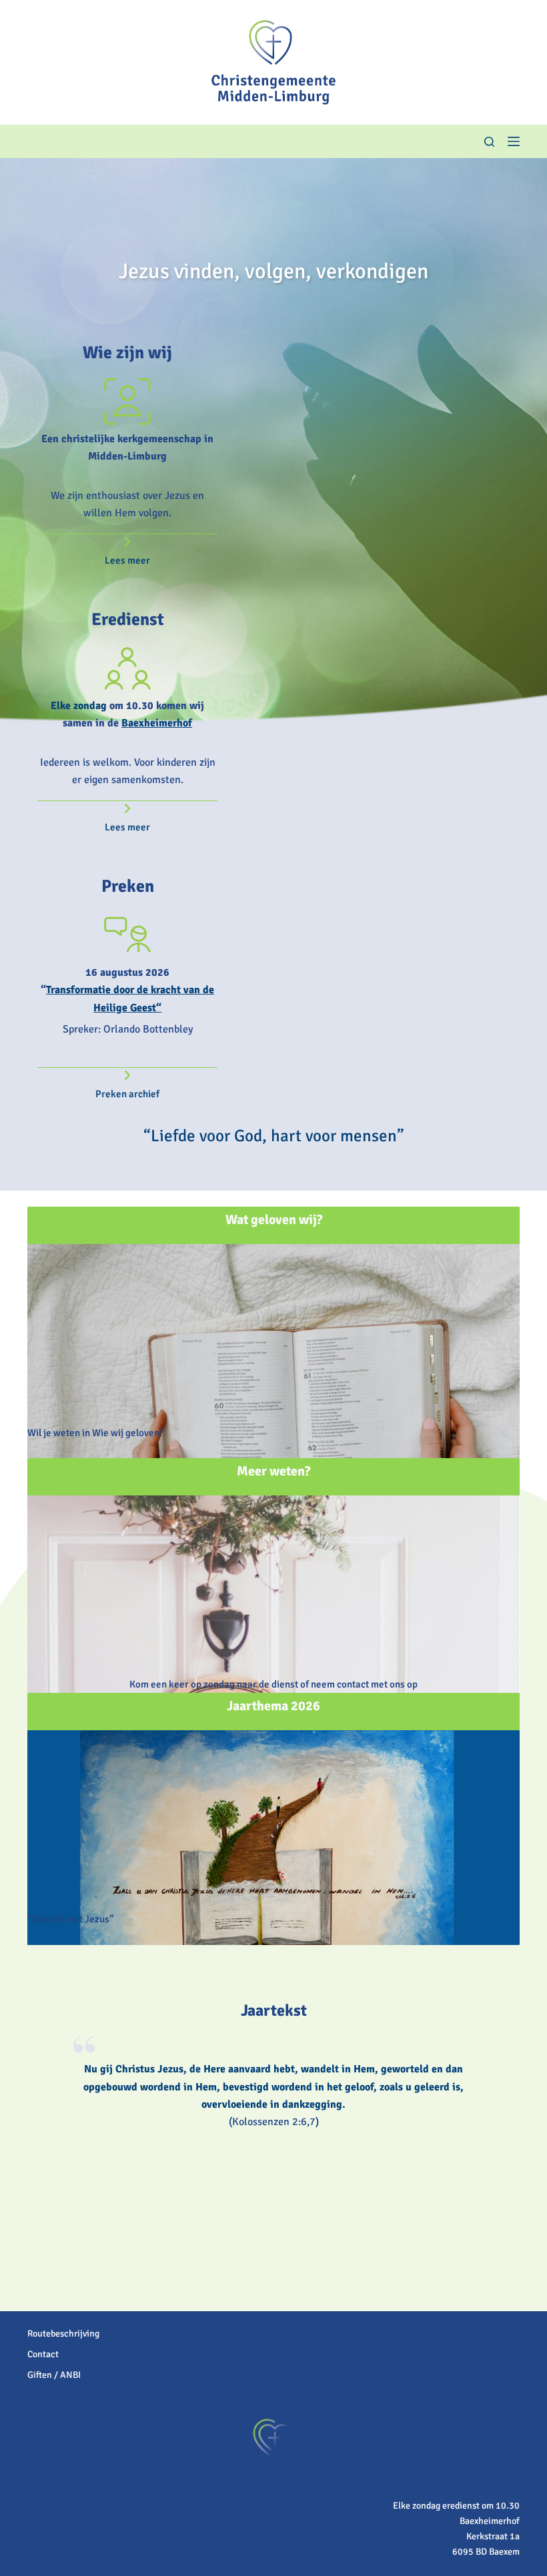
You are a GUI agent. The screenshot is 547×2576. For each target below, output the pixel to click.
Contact (43, 2354)
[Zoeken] (489, 142)
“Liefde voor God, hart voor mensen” (274, 1136)
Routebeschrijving (63, 2334)
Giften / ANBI (54, 2375)
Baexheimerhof (157, 723)
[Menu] (514, 141)
